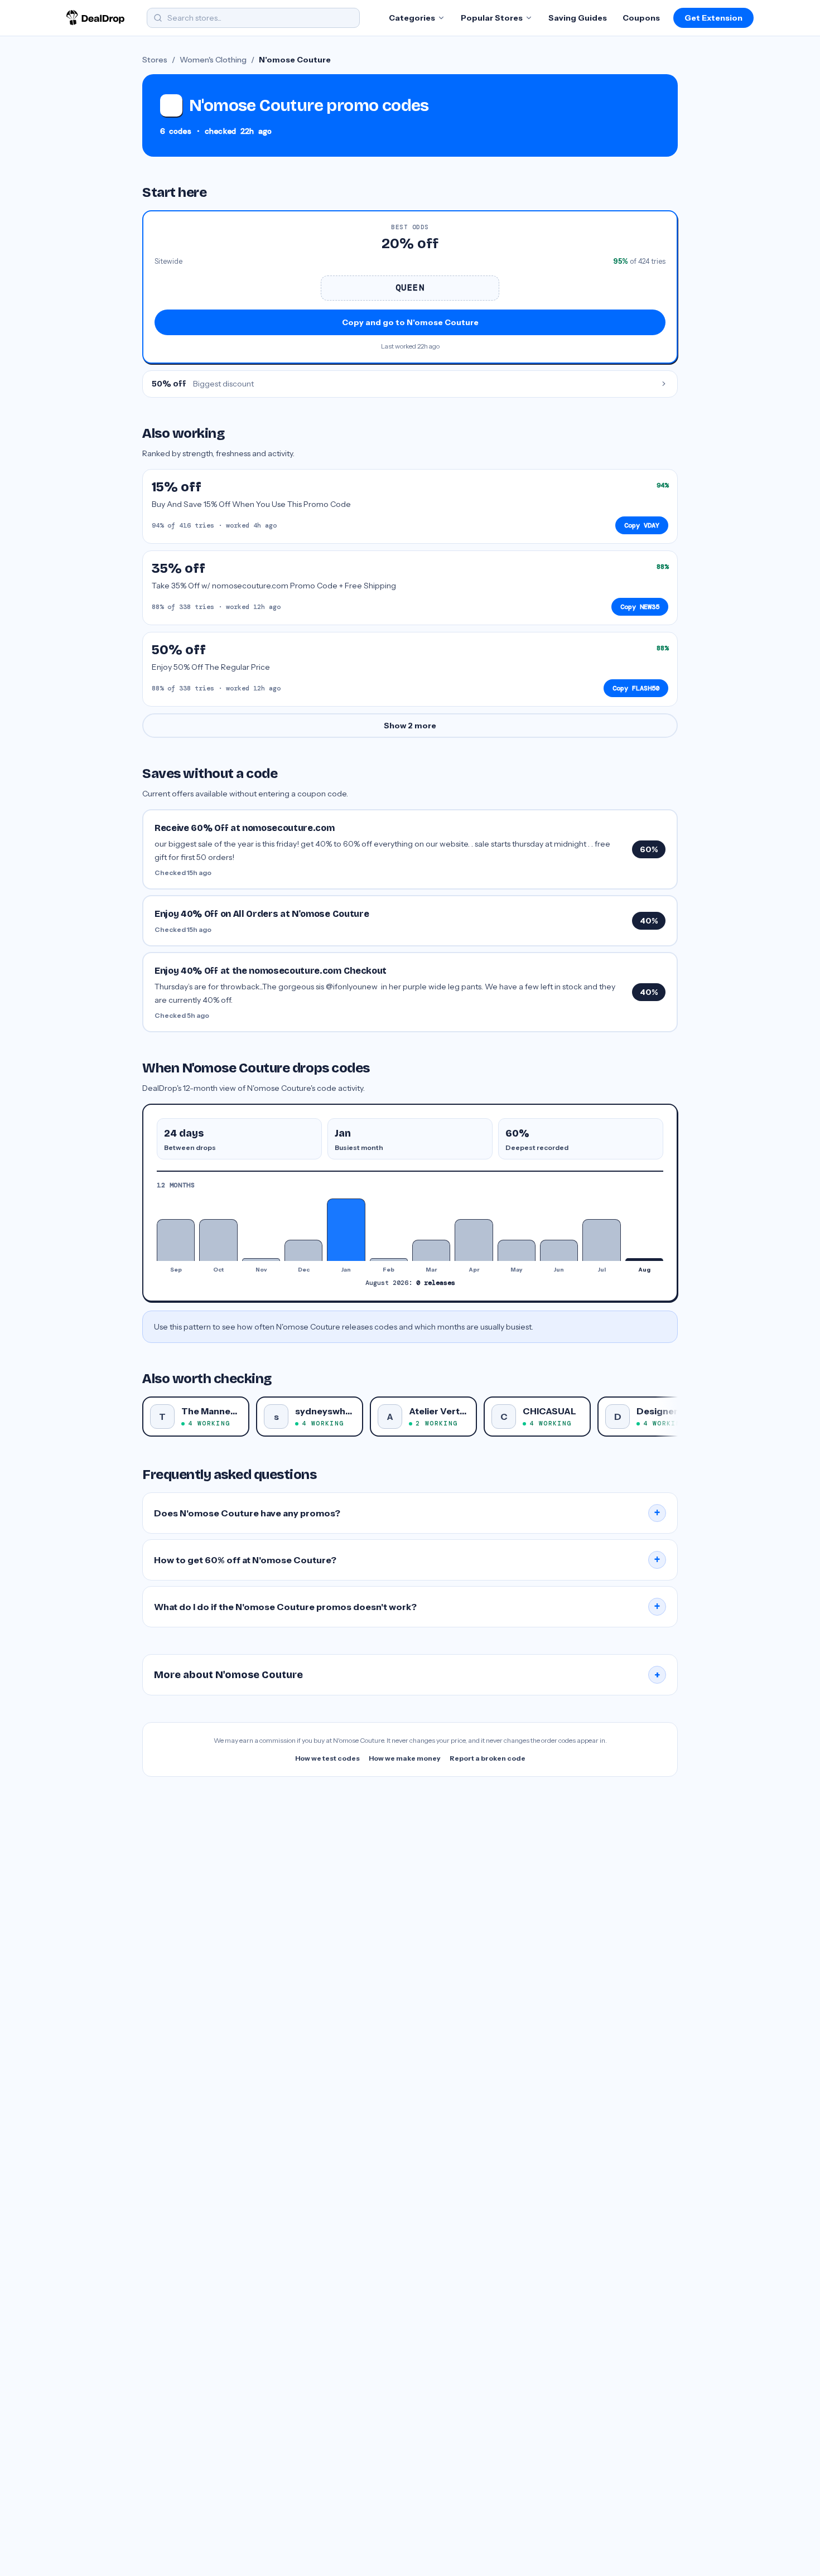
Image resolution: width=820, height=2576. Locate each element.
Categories (412, 18)
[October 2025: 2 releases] (218, 1240)
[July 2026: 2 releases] (601, 1240)
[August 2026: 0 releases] (644, 1259)
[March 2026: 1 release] (431, 1250)
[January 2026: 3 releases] (346, 1230)
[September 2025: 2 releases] (176, 1240)
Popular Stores (492, 18)
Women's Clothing (213, 60)
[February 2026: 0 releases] (389, 1259)
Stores (155, 60)
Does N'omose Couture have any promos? (407, 1513)
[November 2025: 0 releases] (261, 1259)
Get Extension (713, 18)
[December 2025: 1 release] (303, 1250)
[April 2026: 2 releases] (474, 1240)
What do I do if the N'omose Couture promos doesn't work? (407, 1607)
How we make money (405, 1758)
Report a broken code (488, 1758)
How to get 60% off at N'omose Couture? (407, 1560)
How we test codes (327, 1758)
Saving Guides (578, 18)
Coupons (641, 18)
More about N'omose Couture (407, 1675)
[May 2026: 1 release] (517, 1250)
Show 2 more (410, 726)
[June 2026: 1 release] (559, 1250)
